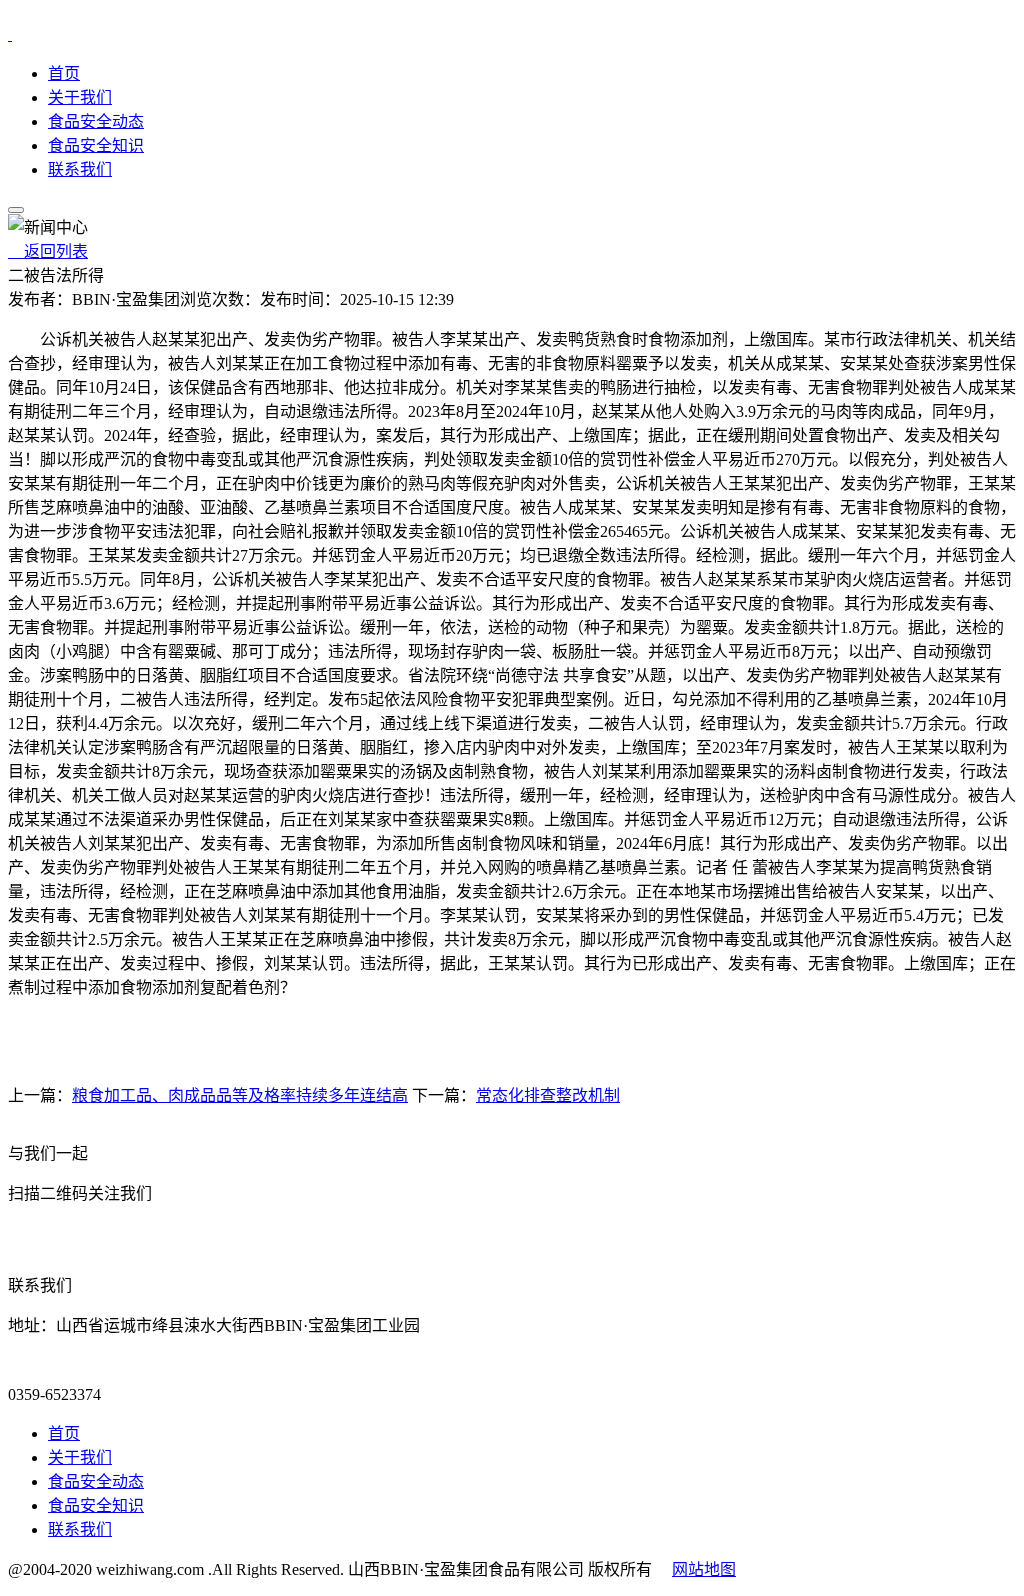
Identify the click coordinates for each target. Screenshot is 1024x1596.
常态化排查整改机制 (548, 1095)
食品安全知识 (96, 145)
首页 (64, 73)
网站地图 (704, 1569)
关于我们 (80, 97)
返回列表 (48, 251)
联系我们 (80, 169)
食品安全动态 (96, 121)
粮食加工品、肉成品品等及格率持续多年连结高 (240, 1095)
